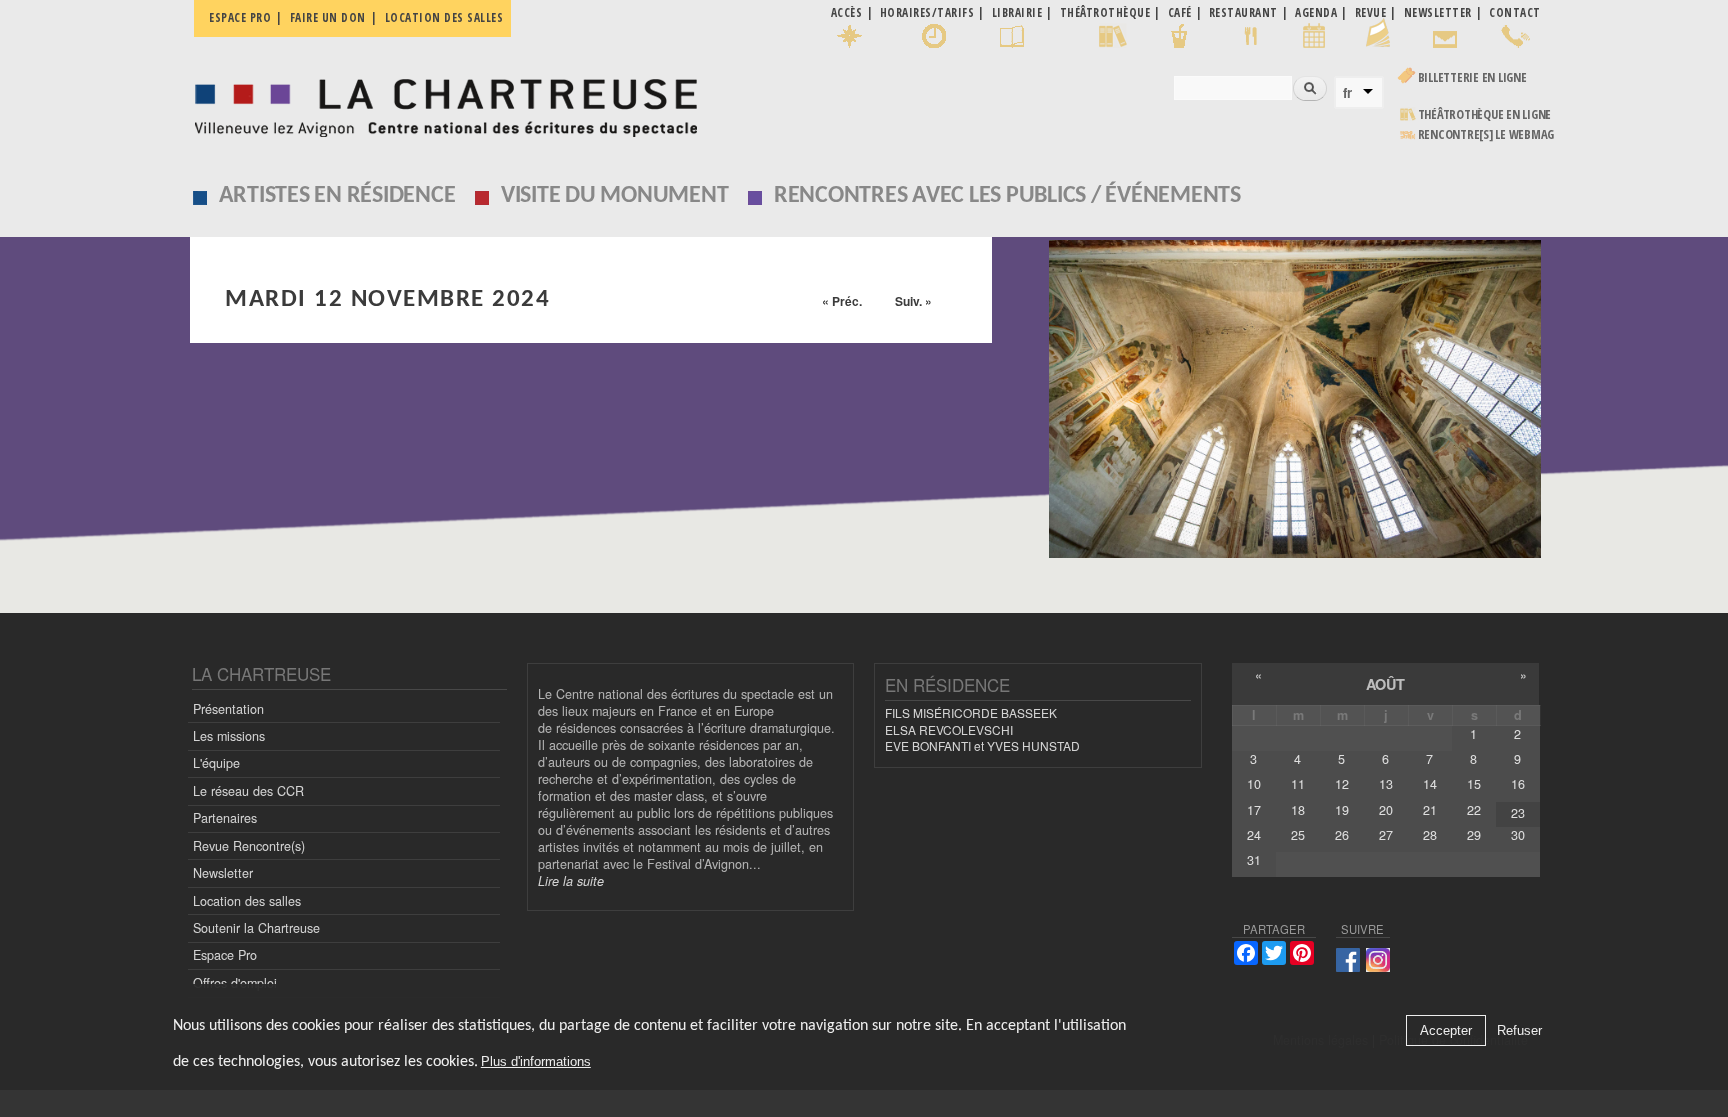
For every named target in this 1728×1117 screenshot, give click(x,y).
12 (1342, 784)
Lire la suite (571, 881)
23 (1518, 813)
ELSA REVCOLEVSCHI (949, 729)
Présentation (228, 709)
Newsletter (223, 873)
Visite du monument (615, 196)
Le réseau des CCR (248, 791)
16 (1518, 784)
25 (1298, 835)
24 (1254, 835)
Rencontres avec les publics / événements (1007, 196)
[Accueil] (440, 102)
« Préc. (842, 301)
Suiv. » (913, 301)
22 (1474, 810)
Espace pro (240, 17)
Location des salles (444, 17)
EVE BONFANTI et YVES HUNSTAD (982, 745)
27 (1386, 835)
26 (1342, 835)
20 (1386, 810)
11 (1298, 784)
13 (1386, 784)
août (1385, 684)
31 (1254, 860)
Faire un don (328, 17)
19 (1342, 810)
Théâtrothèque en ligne (1485, 114)
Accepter (1446, 1030)
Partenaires (225, 818)
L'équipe (216, 763)
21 (1430, 810)
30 (1518, 835)
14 (1430, 784)
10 (1254, 784)
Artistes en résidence (337, 196)
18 (1298, 810)
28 (1430, 835)
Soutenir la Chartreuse (256, 928)
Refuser (1519, 1030)
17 (1254, 810)
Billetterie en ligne (1472, 77)
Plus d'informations (536, 1061)
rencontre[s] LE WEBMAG (1486, 134)
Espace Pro (225, 955)
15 (1474, 784)
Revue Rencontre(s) (249, 846)
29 (1474, 835)
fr (1347, 93)
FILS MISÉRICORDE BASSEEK (971, 712)
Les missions (229, 736)
